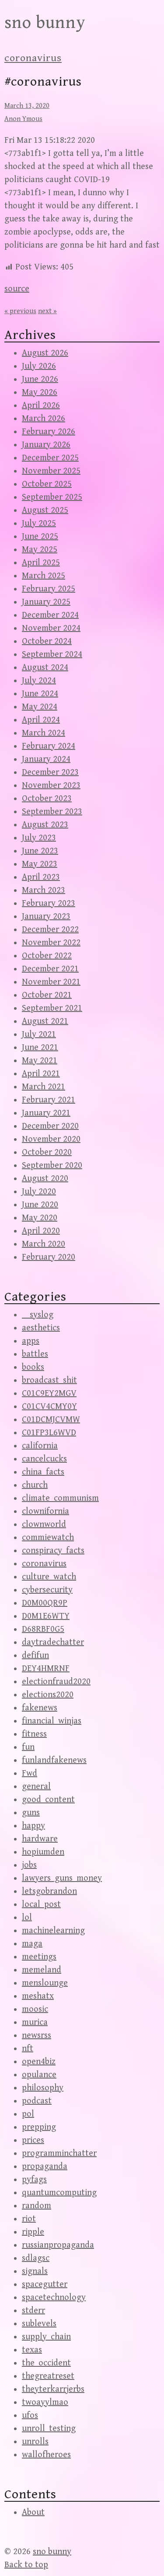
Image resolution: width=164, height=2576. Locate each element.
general (36, 1787)
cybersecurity (47, 1590)
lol (27, 1918)
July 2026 (39, 366)
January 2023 (46, 917)
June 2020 (40, 1205)
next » (47, 311)
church (35, 1485)
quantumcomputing (59, 2193)
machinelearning (53, 1931)
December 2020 (50, 1126)
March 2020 (44, 1244)
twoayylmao (45, 2402)
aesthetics (41, 1328)
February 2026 (49, 432)
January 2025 (46, 602)
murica (35, 2022)
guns (31, 1813)
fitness (34, 1734)
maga (32, 1944)
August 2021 (45, 1021)
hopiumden (43, 1852)
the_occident (46, 2363)
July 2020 (39, 1192)
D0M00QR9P (45, 1603)
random (37, 2206)
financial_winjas (52, 1721)
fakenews (40, 1708)
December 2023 (50, 772)
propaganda (45, 2167)
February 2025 (49, 589)
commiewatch (48, 1538)
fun (28, 1747)
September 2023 (52, 812)
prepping (39, 2127)
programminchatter (59, 2153)
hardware (40, 1839)
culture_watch (49, 1577)
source (17, 289)
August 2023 (45, 825)
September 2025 (52, 497)
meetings (39, 1957)
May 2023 (40, 864)
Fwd (30, 1773)
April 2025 (41, 563)
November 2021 (51, 982)
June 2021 (40, 1048)
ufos (30, 2415)
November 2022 (51, 943)
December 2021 (50, 969)
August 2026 (45, 353)
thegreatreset (48, 2376)
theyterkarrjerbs (53, 2389)
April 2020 (41, 1231)
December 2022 (50, 930)
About (33, 2512)
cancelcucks (44, 1459)
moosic (35, 2009)
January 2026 (46, 445)
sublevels (39, 2324)
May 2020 (40, 1218)
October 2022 (47, 956)
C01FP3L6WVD (49, 1433)
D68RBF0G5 (43, 1629)
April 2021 (41, 1074)
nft (28, 2049)
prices (33, 2140)
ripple (33, 2232)
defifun (35, 1656)
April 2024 (41, 720)
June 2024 (40, 694)
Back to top (26, 2565)
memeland (42, 1970)
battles (35, 1354)
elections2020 (48, 1695)
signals (35, 2271)
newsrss (37, 2036)
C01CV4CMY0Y (49, 1407)
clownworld (44, 1525)
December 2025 (50, 458)
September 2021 (52, 1008)
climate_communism (60, 1498)
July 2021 (39, 1034)
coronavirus (33, 58)
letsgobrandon (49, 1891)
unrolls (35, 2442)
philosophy (43, 2088)
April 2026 (41, 406)
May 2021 (40, 1061)
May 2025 (40, 550)
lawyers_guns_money (62, 1878)
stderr (33, 2311)
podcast (37, 2101)
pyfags (34, 2180)
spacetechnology (54, 2298)
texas (32, 2350)
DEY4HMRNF (46, 1669)
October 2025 (47, 484)
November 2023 (51, 786)
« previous (20, 311)
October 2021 (47, 995)
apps (31, 1341)
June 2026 (40, 379)
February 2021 (49, 1100)
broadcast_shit (49, 1380)
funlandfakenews (54, 1760)
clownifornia (45, 1511)
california (40, 1446)
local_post (41, 1904)
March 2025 (44, 576)
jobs (29, 1865)
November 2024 (51, 628)
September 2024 (52, 654)
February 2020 (49, 1257)
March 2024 (44, 733)
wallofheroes (46, 2455)
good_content (48, 1800)
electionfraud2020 (56, 1682)
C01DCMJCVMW (51, 1420)
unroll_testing (49, 2429)
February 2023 (49, 903)
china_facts (43, 1472)
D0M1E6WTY (46, 1616)
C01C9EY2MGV (49, 1393)
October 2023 (47, 799)
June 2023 (40, 851)
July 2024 (39, 681)
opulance (39, 2075)
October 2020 (47, 1152)
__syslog (38, 1315)
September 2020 (52, 1165)
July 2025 (39, 523)
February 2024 (49, 746)
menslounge (45, 1983)
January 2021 (46, 1113)
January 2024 (46, 759)
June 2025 (40, 537)
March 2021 (44, 1087)
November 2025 (51, 471)
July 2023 (39, 838)
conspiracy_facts (53, 1551)
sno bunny (45, 23)
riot (29, 2219)
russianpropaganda (58, 2245)
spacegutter (45, 2284)
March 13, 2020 (27, 106)
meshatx (38, 1996)
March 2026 (44, 419)
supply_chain (46, 2337)
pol (28, 2114)
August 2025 (45, 510)
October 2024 (47, 641)
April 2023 (41, 877)
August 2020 (45, 1179)
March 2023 (44, 890)
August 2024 (45, 668)
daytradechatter (53, 1642)
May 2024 (40, 707)
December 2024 (50, 615)
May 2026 (40, 392)
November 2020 (51, 1139)
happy (33, 1826)
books (33, 1367)
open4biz (39, 2062)
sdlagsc (36, 2258)
